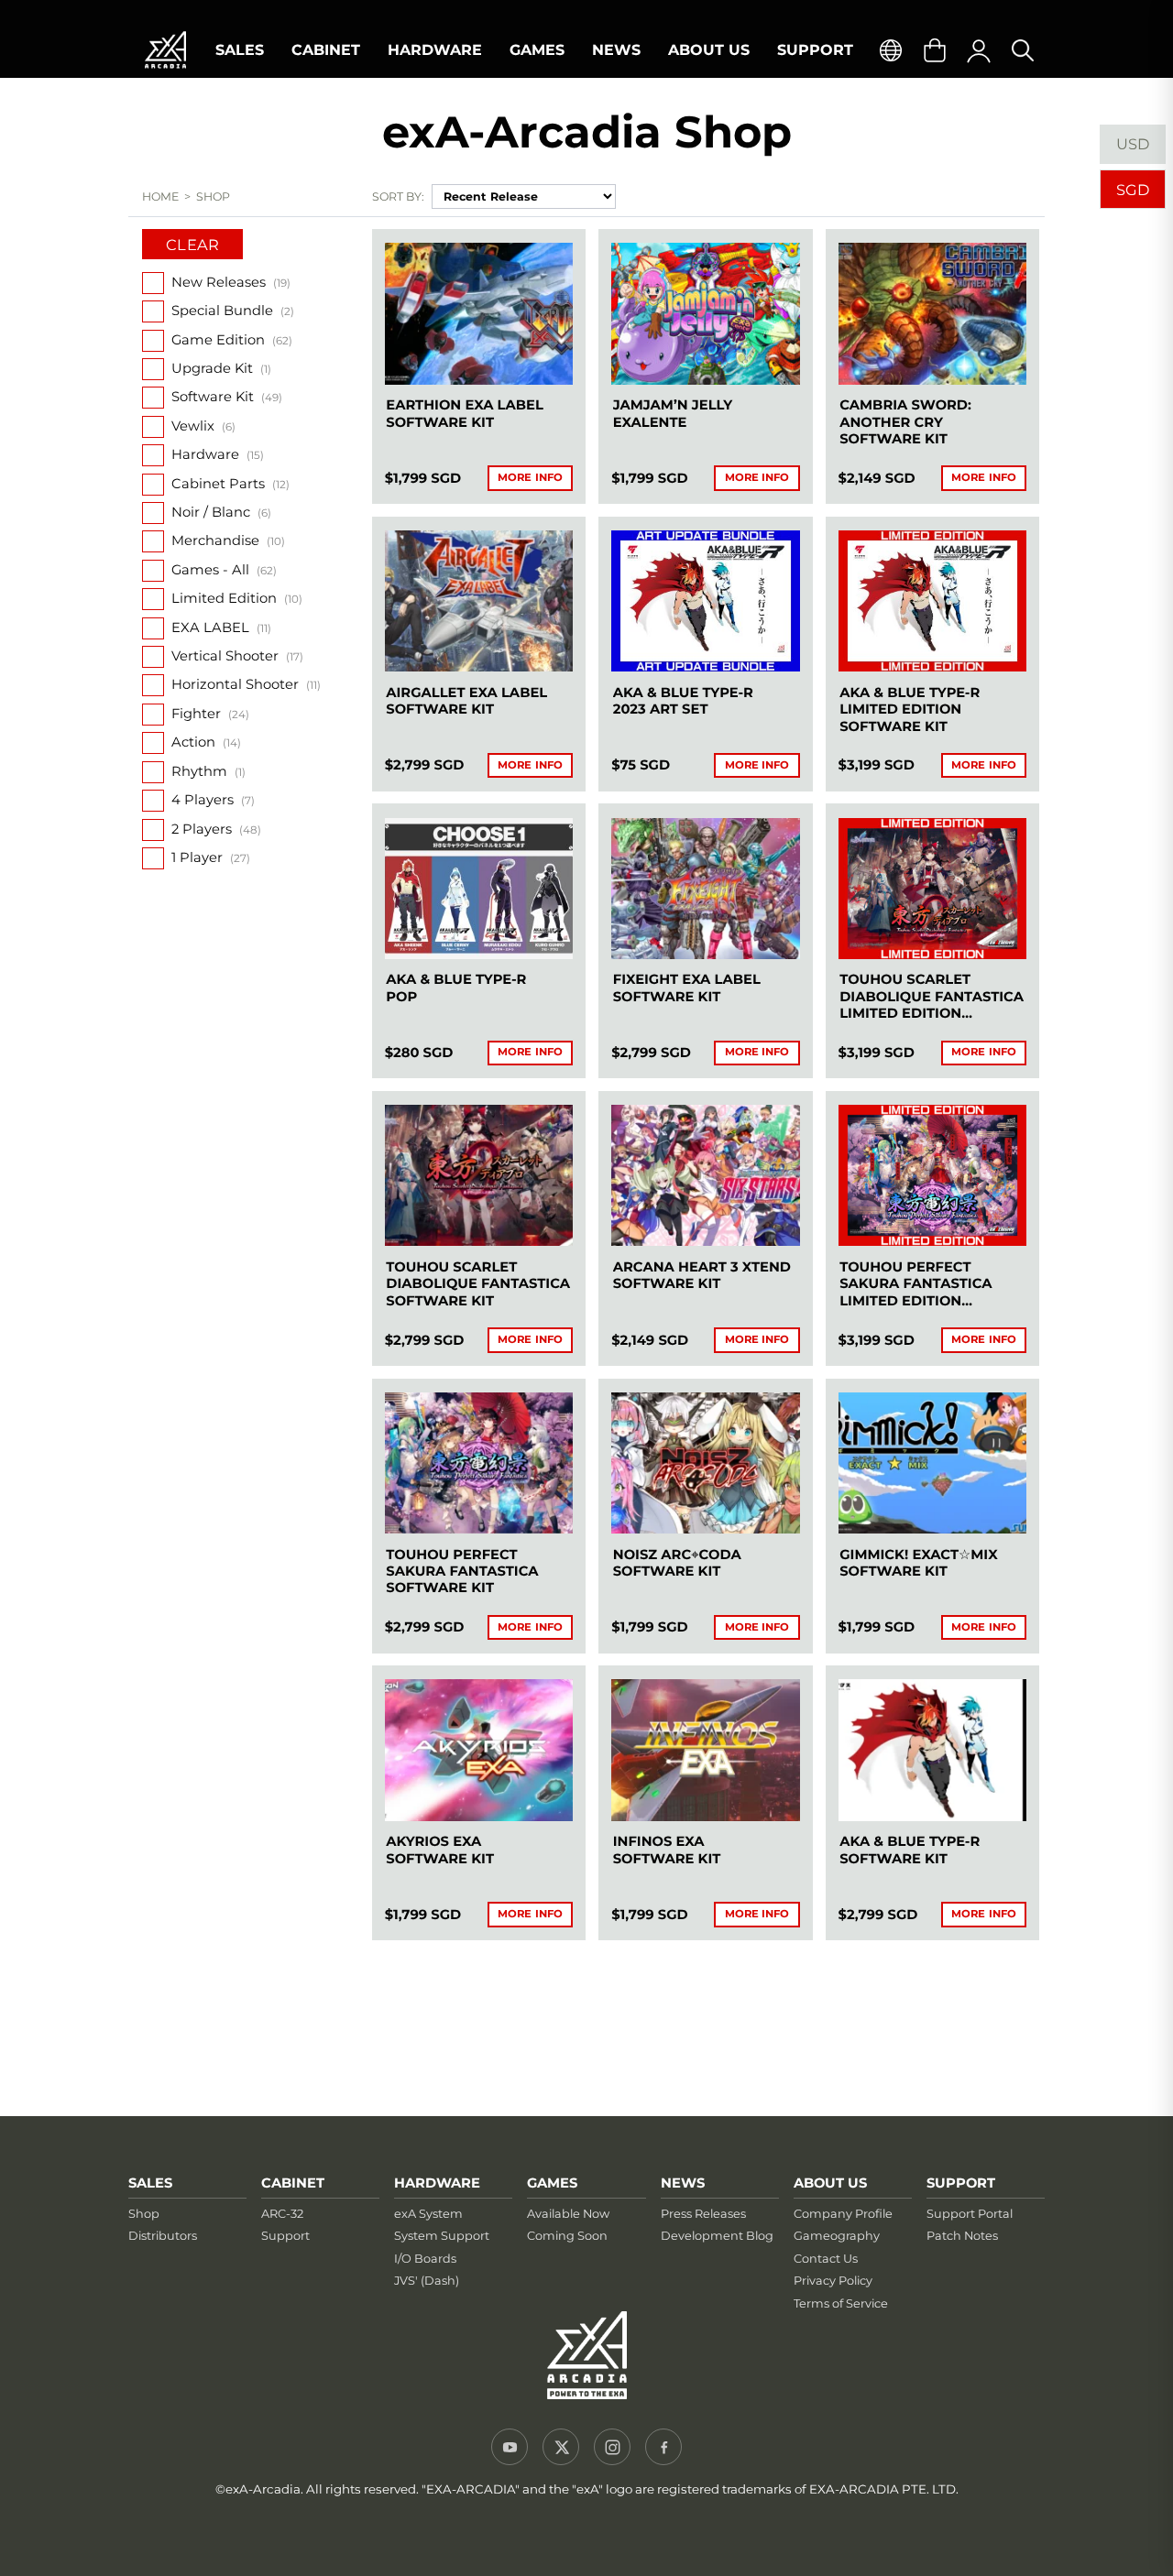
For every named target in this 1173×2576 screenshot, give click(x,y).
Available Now (568, 2214)
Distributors (163, 2236)
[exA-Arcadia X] (561, 2447)
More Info (530, 477)
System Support (442, 2236)
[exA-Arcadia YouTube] (510, 2447)
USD (1133, 144)
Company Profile (843, 2214)
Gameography (837, 2236)
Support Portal (970, 2214)
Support (815, 50)
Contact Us (826, 2259)
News (616, 50)
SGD (1133, 190)
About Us (709, 50)
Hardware (435, 50)
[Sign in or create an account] (979, 50)
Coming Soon (567, 2236)
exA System (428, 2214)
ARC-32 (282, 2214)
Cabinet (326, 50)
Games (537, 50)
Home (161, 196)
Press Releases (703, 2214)
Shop (144, 2214)
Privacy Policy (833, 2281)
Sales (240, 50)
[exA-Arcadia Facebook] (663, 2447)
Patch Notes (962, 2236)
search (1023, 50)
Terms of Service (841, 2303)
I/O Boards (425, 2259)
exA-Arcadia (165, 50)
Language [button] (891, 50)
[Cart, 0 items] (935, 50)
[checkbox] (153, 283)
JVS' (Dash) (427, 2281)
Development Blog (717, 2236)
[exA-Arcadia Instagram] (612, 2447)
